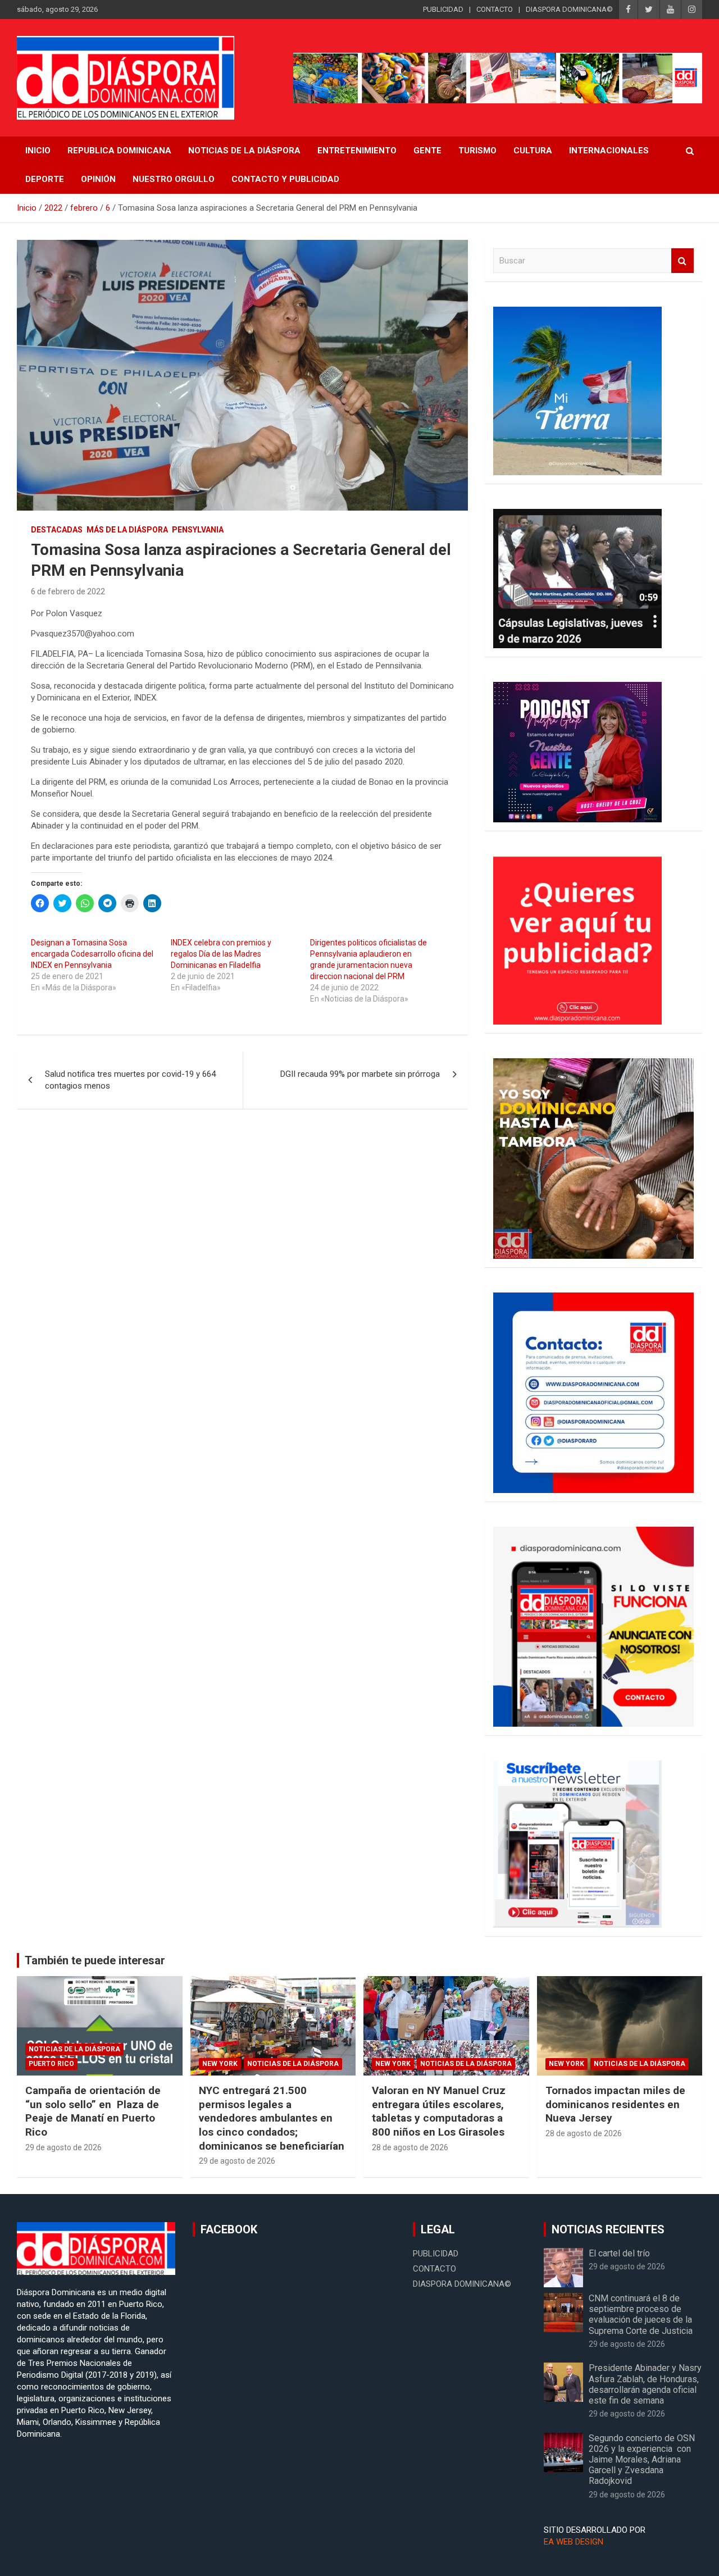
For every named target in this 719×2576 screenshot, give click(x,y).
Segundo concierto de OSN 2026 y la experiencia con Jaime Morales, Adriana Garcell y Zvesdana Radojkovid (642, 2460)
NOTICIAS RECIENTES (608, 2229)
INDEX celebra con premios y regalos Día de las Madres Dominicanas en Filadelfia (221, 954)
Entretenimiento (357, 151)
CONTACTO (495, 9)
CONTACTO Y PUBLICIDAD (285, 179)
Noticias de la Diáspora (74, 2049)
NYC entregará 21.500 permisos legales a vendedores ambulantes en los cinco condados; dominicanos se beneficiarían (272, 2118)
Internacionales (609, 151)
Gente (427, 151)
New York (220, 2064)
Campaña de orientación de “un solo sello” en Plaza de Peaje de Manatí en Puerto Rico (93, 2111)
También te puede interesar (95, 1960)
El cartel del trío (619, 2253)
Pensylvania (198, 530)
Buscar (682, 261)
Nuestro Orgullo (174, 179)
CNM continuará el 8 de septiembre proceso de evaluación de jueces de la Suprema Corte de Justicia (641, 2315)
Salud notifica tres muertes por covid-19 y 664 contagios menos (130, 1080)
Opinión (98, 179)
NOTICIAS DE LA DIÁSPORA (244, 151)
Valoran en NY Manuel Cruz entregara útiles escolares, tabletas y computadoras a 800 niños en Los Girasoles (439, 2111)
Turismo (477, 151)
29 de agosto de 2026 (63, 2147)
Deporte (45, 179)
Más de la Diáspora (127, 530)
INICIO (38, 151)
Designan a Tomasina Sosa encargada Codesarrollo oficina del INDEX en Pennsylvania (92, 954)
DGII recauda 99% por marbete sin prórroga (360, 1074)
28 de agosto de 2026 (410, 2147)
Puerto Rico (51, 2064)
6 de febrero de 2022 (68, 591)
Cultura (533, 151)
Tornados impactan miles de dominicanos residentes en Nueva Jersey (615, 2104)
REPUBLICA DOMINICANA (119, 151)
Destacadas (57, 530)
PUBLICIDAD (443, 9)
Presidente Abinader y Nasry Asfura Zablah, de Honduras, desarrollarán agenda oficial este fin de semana (645, 2384)
